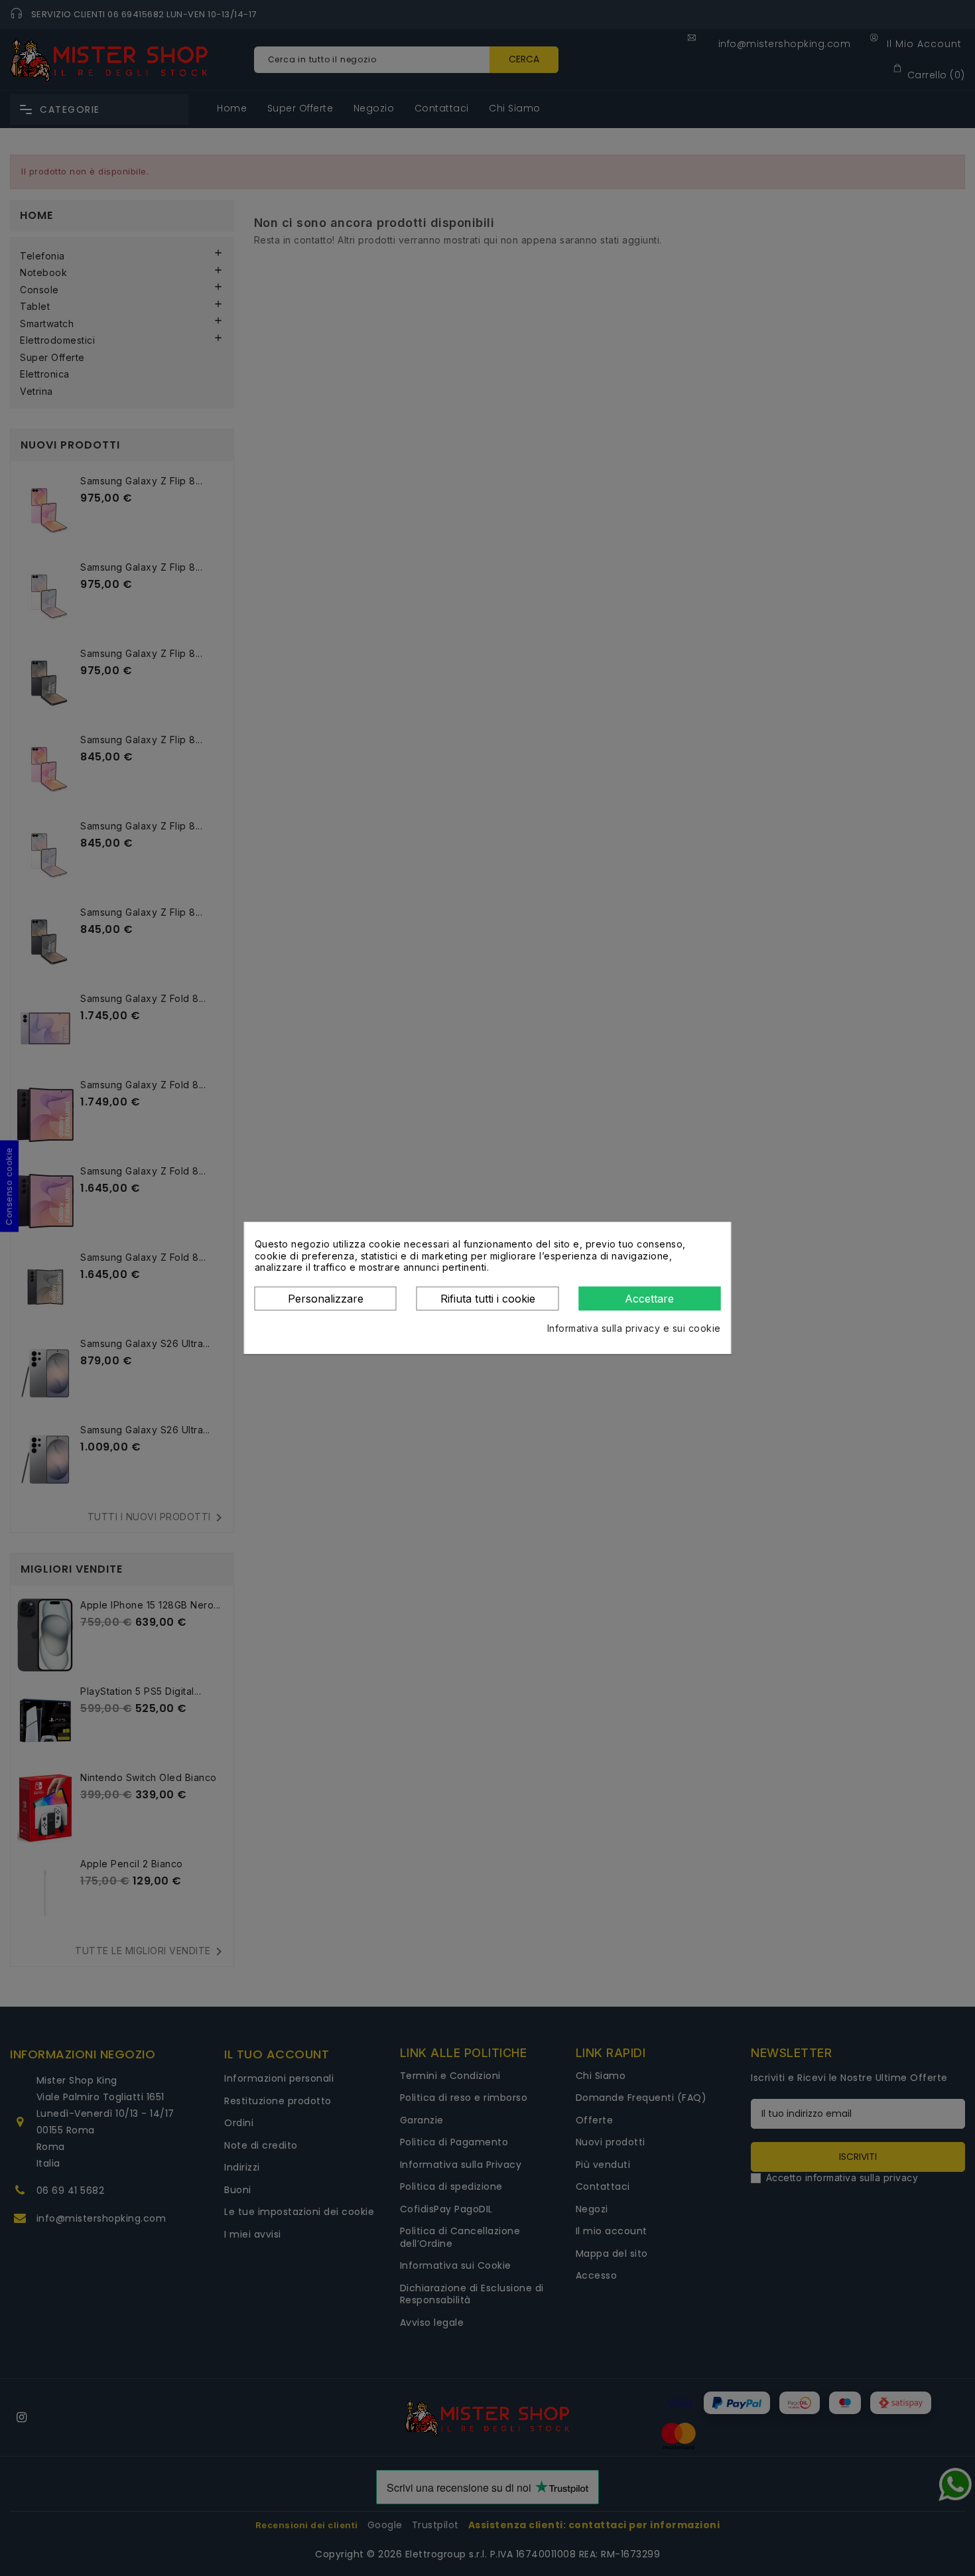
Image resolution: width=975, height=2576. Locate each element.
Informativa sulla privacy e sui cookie (634, 1328)
